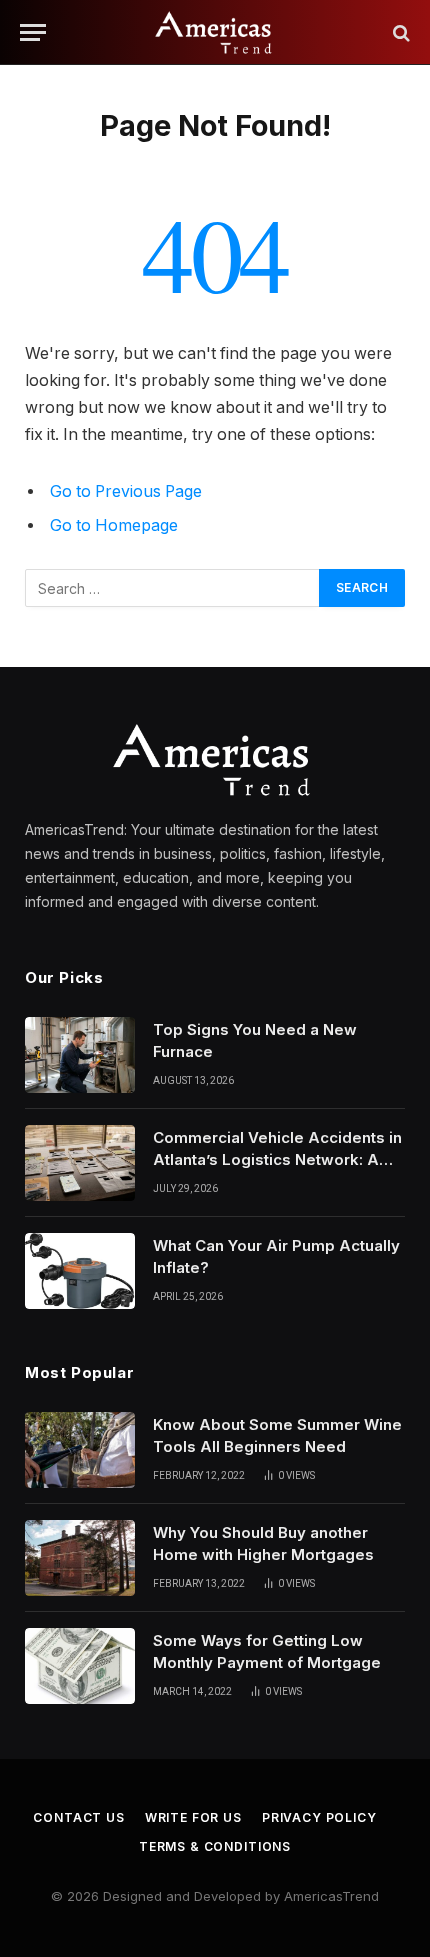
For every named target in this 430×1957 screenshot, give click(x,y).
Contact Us (78, 1817)
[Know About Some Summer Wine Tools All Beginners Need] (80, 1450)
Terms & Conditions (215, 1846)
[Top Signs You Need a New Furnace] (80, 1055)
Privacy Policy (319, 1817)
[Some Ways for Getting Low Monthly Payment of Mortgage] (80, 1666)
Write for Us (193, 1817)
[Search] (399, 32)
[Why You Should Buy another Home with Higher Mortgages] (80, 1558)
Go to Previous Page (126, 491)
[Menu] (33, 32)
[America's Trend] (215, 32)
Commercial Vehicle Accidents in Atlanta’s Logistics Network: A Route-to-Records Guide (277, 1159)
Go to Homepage (114, 525)
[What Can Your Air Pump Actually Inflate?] (80, 1271)
